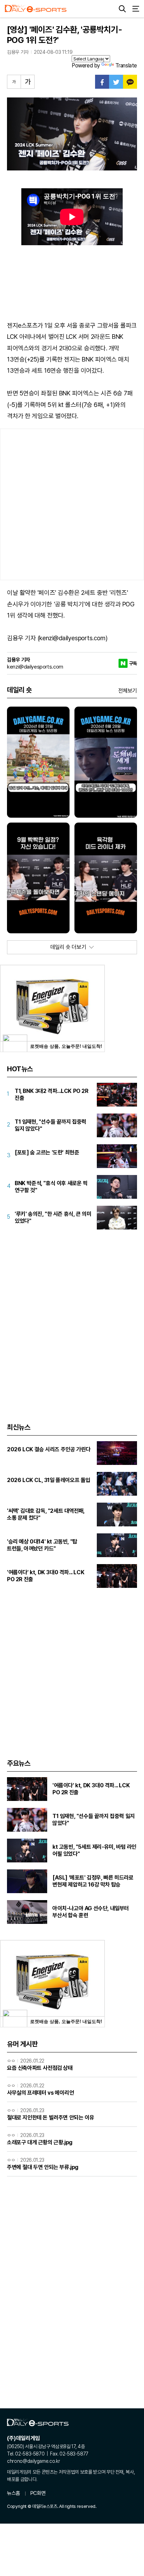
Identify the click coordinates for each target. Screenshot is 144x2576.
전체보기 (128, 691)
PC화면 (38, 2493)
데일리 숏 (19, 690)
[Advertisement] (72, 504)
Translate (126, 65)
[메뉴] (136, 9)
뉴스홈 (14, 2493)
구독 (133, 663)
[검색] (122, 9)
